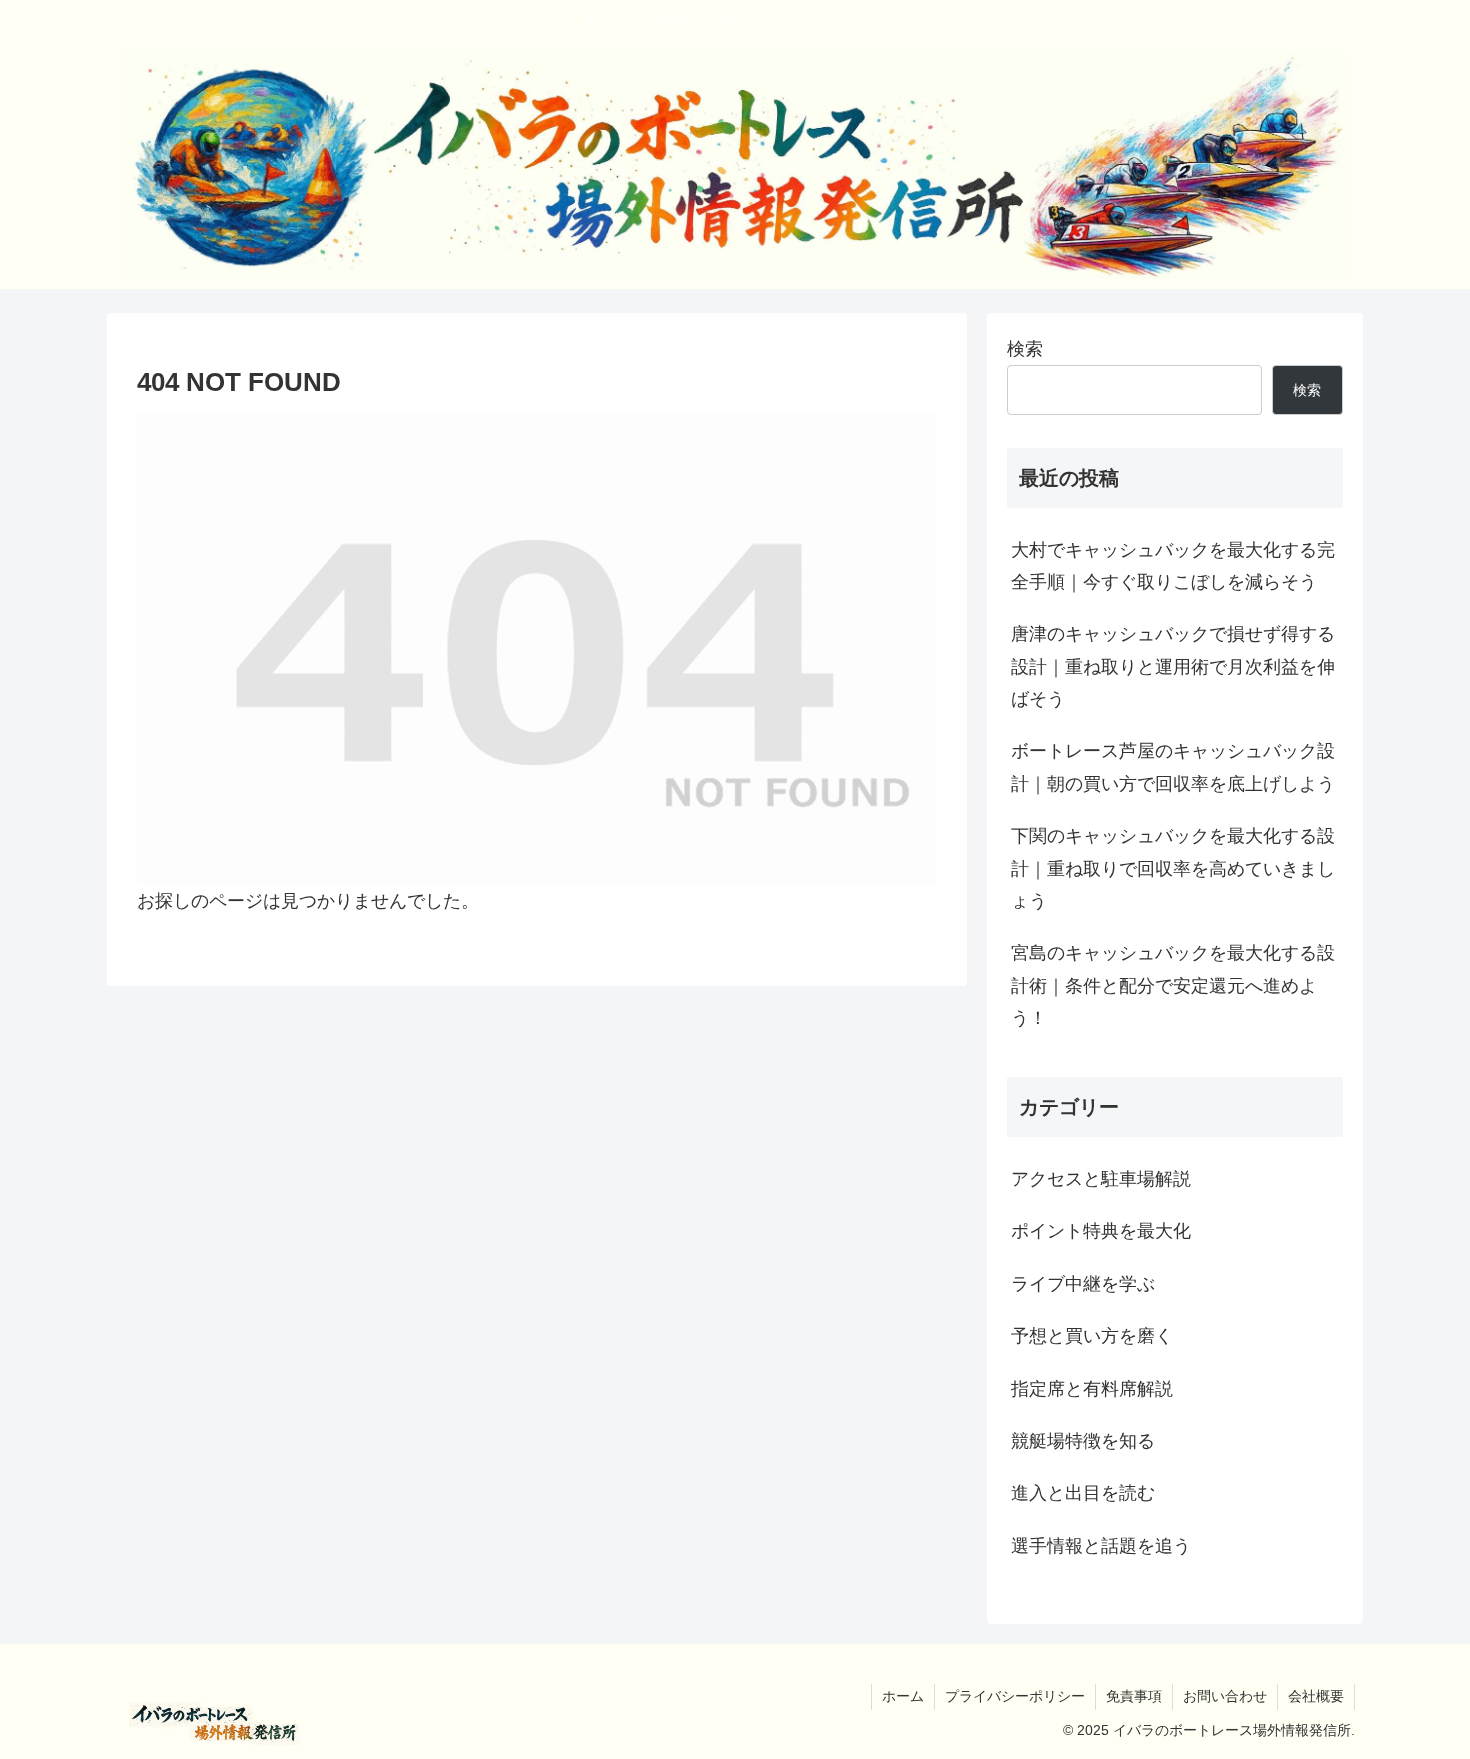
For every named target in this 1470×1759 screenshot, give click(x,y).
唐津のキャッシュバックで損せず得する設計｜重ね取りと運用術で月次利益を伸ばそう (1173, 666)
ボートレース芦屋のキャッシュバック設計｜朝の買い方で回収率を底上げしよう (1173, 767)
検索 (1025, 349)
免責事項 (1134, 1696)
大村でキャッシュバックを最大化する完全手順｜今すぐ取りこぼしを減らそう (1173, 566)
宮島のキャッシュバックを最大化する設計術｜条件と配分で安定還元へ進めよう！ (1173, 985)
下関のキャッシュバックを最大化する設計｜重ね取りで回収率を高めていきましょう (1173, 868)
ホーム (903, 1696)
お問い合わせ (1225, 1696)
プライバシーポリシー (1015, 1696)
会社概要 (1316, 1696)
